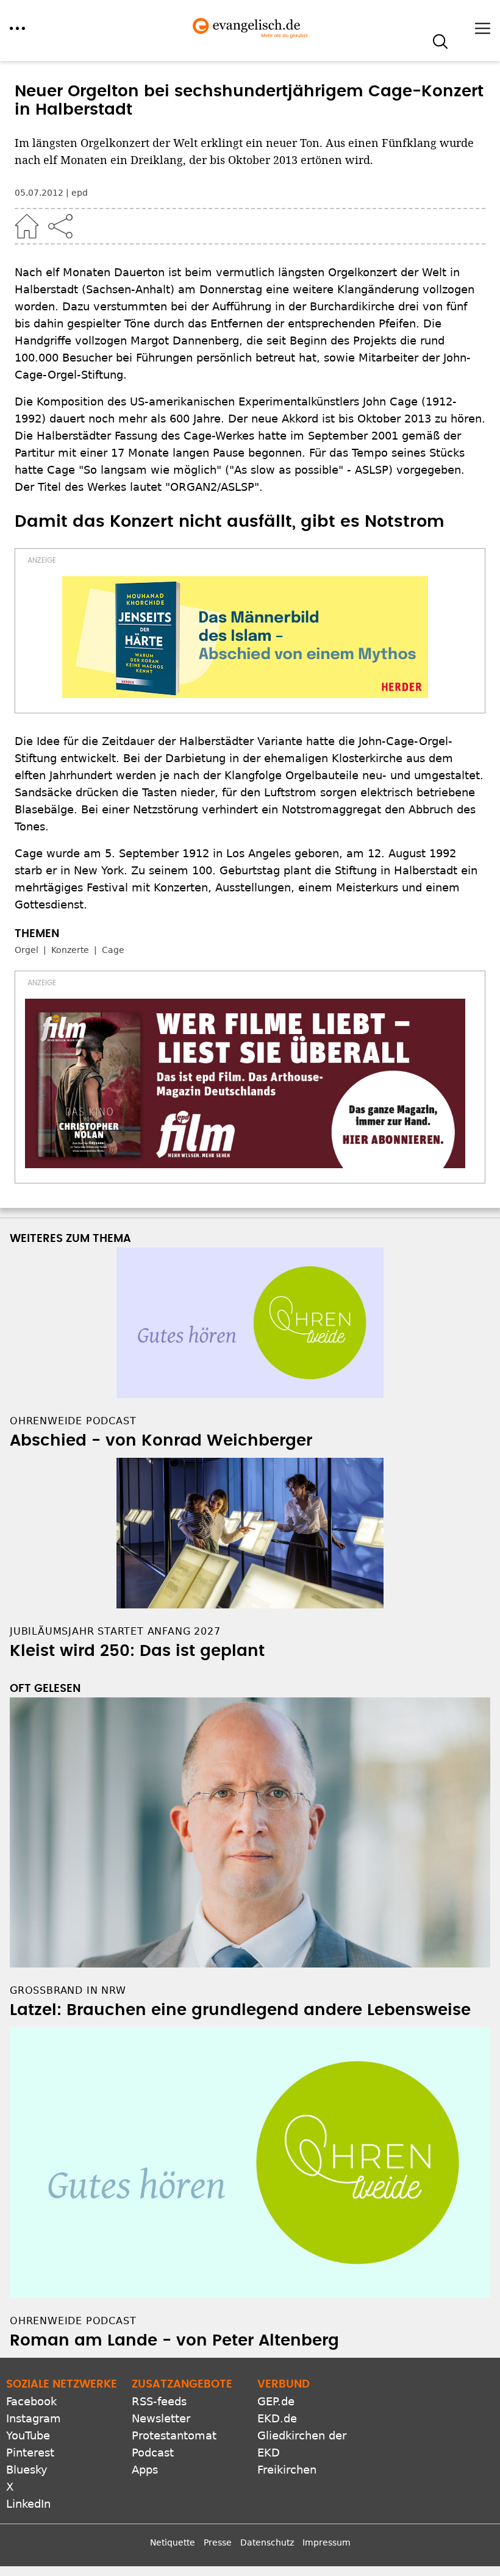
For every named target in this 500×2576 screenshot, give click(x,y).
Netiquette (173, 2542)
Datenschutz (267, 2542)
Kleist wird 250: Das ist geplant (137, 1651)
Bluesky (27, 2470)
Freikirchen (287, 2470)
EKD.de (277, 2418)
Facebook (31, 2401)
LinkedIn (28, 2504)
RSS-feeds (159, 2401)
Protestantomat (174, 2435)
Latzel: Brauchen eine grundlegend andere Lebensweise (240, 2010)
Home (27, 226)
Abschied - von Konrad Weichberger (161, 1441)
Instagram (34, 2418)
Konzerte (70, 950)
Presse (218, 2542)
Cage (113, 950)
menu (17, 28)
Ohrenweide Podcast (73, 2321)
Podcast (153, 2453)
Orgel (27, 950)
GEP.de (276, 2401)
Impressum (327, 2542)
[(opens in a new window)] (245, 637)
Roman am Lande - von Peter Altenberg (174, 2341)
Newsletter (161, 2418)
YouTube (28, 2435)
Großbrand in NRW (68, 1990)
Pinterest (30, 2453)
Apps (145, 2470)
